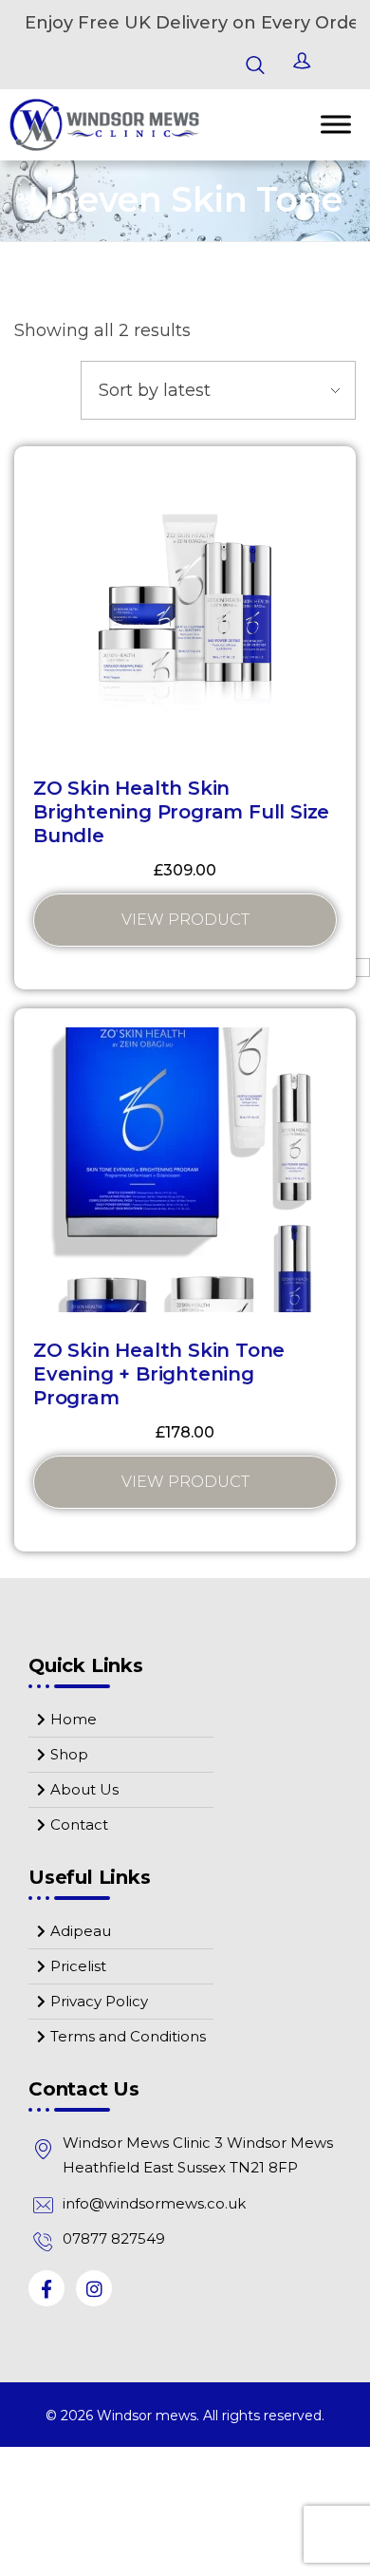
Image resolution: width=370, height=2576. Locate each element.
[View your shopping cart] (342, 65)
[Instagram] (94, 2288)
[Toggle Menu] (336, 125)
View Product (185, 920)
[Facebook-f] (46, 2288)
